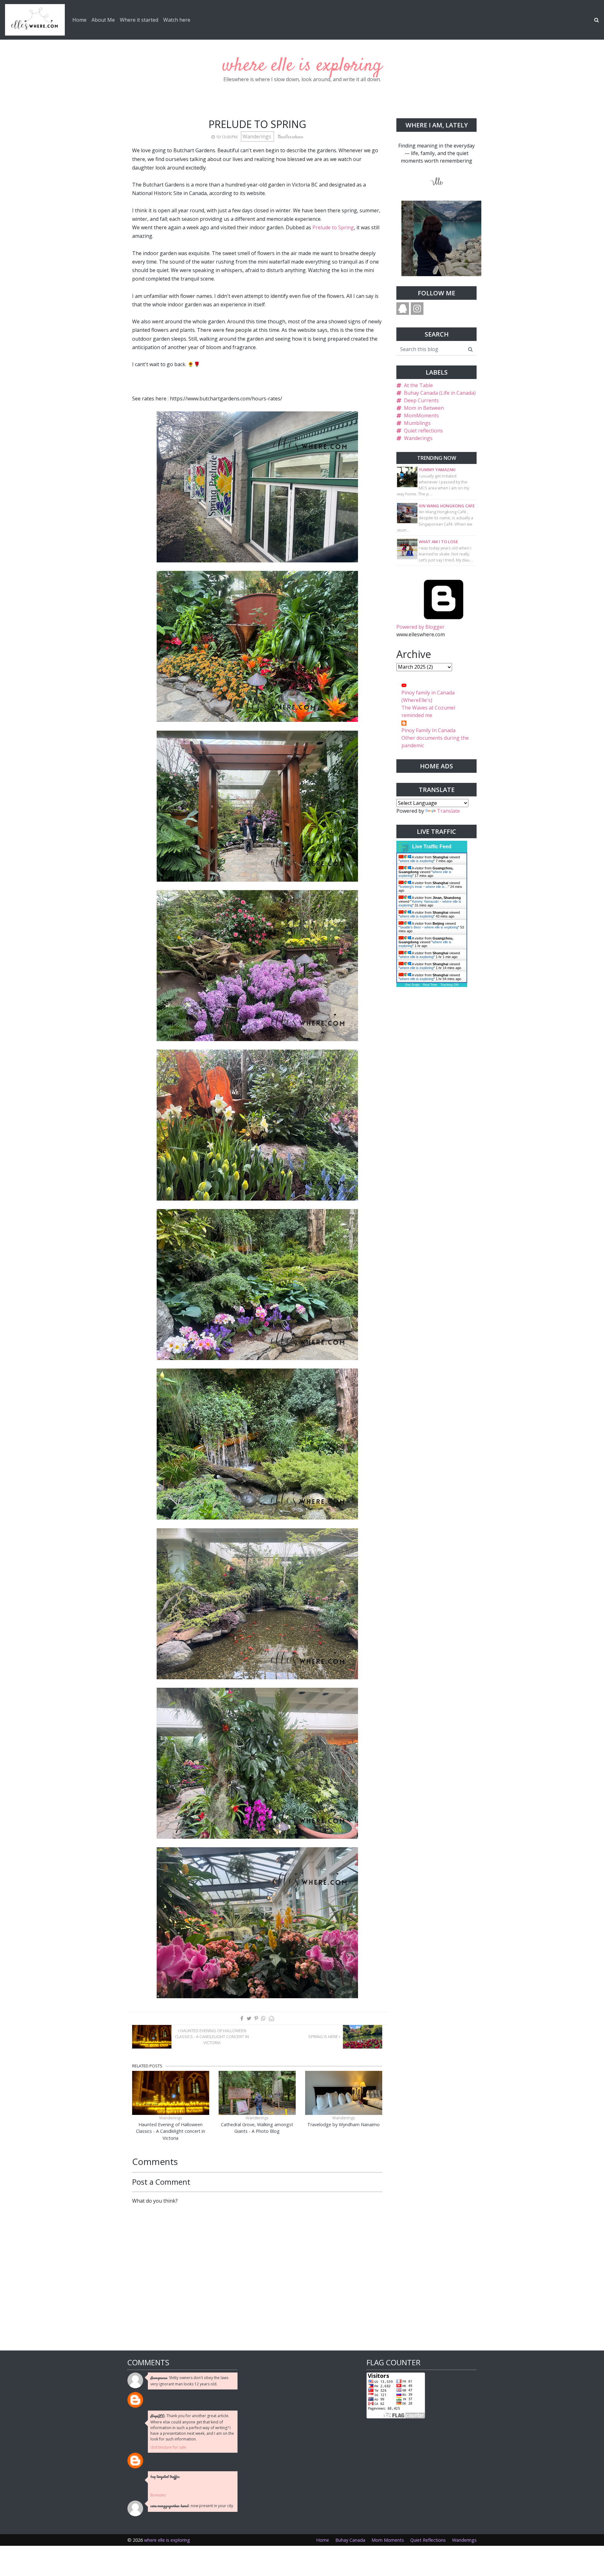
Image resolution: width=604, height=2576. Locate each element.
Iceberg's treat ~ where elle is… (424, 887)
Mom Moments (388, 2540)
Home (79, 20)
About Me (103, 20)
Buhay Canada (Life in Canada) (440, 393)
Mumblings (417, 423)
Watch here (177, 20)
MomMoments (421, 415)
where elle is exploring (302, 66)
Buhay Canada (350, 2540)
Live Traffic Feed (432, 847)
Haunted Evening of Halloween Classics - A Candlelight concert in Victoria (212, 2037)
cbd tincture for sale (168, 2447)
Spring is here (324, 2037)
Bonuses (158, 2495)
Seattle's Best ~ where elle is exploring (429, 927)
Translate (448, 811)
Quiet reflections (423, 431)
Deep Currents (421, 400)
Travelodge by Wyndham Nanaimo (344, 2124)
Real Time (430, 985)
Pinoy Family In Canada (428, 730)
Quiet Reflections (428, 2540)
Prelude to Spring (333, 227)
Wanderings (257, 137)
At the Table (418, 385)
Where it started (139, 20)
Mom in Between (424, 408)
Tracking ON (449, 985)
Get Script (412, 985)
